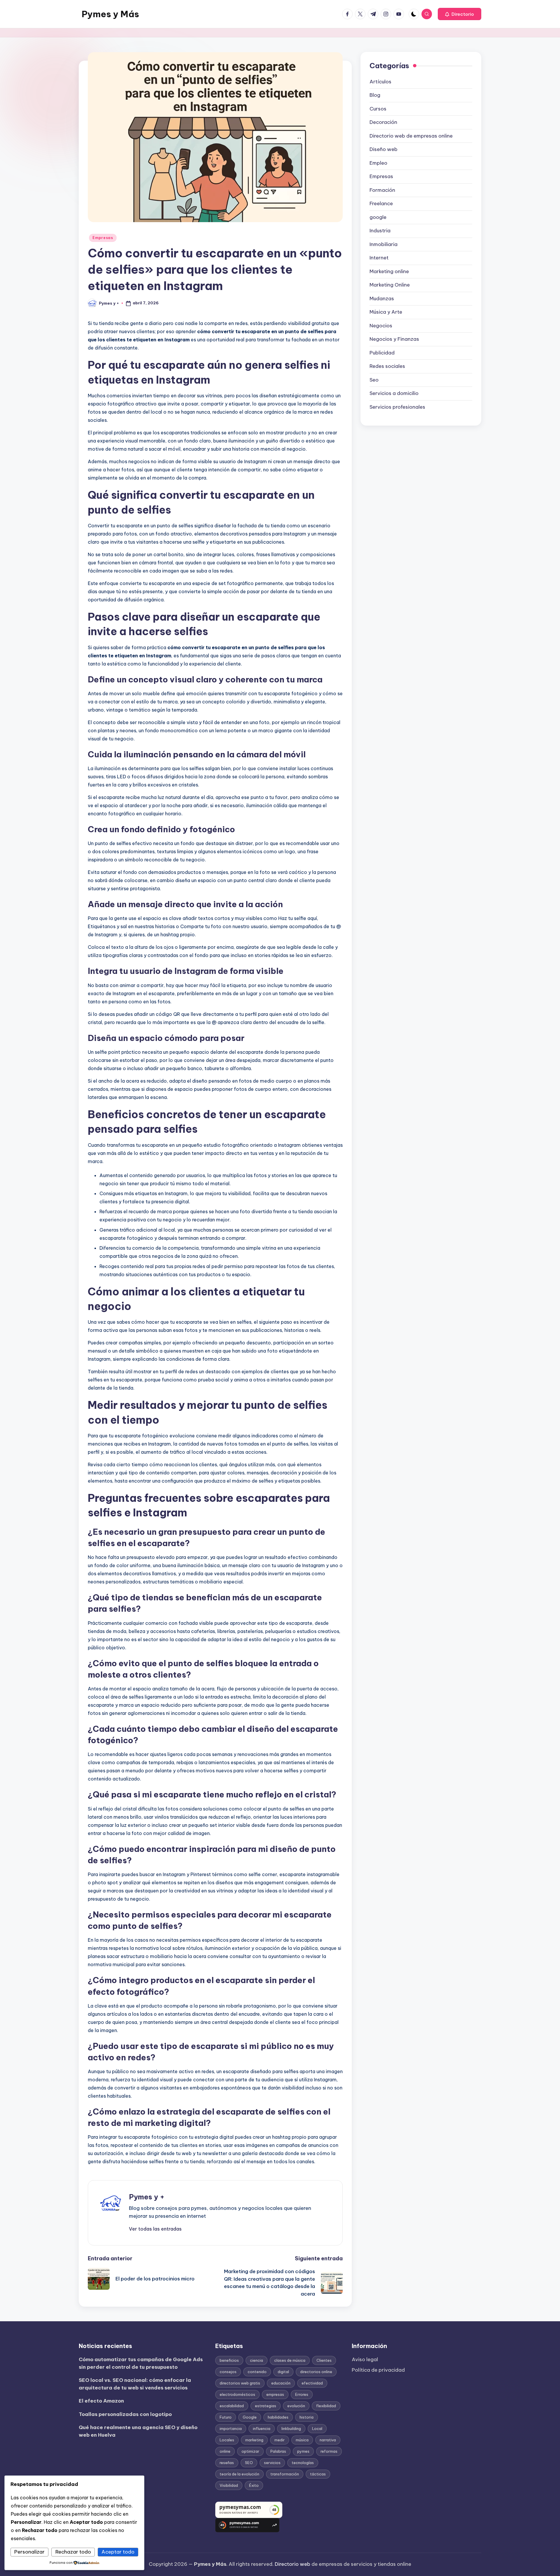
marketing (254, 2440)
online (225, 2451)
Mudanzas (382, 298)
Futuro (226, 2417)
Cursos (378, 109)
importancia (231, 2429)
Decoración (383, 122)
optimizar (250, 2451)
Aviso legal (365, 2359)
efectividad (312, 2383)
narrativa (328, 2440)
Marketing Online (390, 285)
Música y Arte (386, 312)
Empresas (103, 238)
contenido (257, 2372)
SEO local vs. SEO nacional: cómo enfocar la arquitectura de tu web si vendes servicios (135, 2384)
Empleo (378, 163)
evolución (296, 2406)
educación (281, 2383)
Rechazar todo (73, 2552)
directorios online (316, 2372)
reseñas (227, 2463)
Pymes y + (147, 2197)
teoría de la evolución (239, 2474)
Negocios (381, 326)
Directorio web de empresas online (411, 136)
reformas (329, 2451)
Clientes (324, 2360)
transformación (285, 2474)
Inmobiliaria (384, 244)
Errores (302, 2394)
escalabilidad (232, 2406)
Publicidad (382, 353)
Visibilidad (229, 2485)
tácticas (318, 2474)
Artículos (380, 82)
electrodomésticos (237, 2394)
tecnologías (303, 2463)
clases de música (290, 2360)
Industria (380, 231)
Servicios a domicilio (394, 393)
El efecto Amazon (101, 2401)
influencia (262, 2429)
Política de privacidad (378, 2370)
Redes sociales (387, 366)
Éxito (254, 2485)
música (302, 2440)
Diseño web (384, 149)
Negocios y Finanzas (394, 339)
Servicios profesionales (397, 407)
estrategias (266, 2406)
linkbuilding (291, 2429)
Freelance (381, 203)
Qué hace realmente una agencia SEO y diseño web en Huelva (138, 2431)
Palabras (278, 2451)
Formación (382, 190)
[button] (460, 14)
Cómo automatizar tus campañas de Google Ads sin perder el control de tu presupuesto (141, 2363)
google (378, 217)
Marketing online (389, 271)
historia (307, 2417)
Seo (374, 380)
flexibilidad (326, 2406)
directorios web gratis (240, 2383)
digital (283, 2372)
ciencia (257, 2360)
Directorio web (293, 2564)
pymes (303, 2451)
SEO (249, 2463)
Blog (375, 95)
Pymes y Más (110, 14)
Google (250, 2417)
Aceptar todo (118, 2552)
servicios (272, 2463)
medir (280, 2440)
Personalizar (29, 2552)
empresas (275, 2394)
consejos (228, 2372)
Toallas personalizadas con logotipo (125, 2414)
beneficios (229, 2360)
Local (317, 2429)
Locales (227, 2440)
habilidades (278, 2417)
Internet (379, 258)
